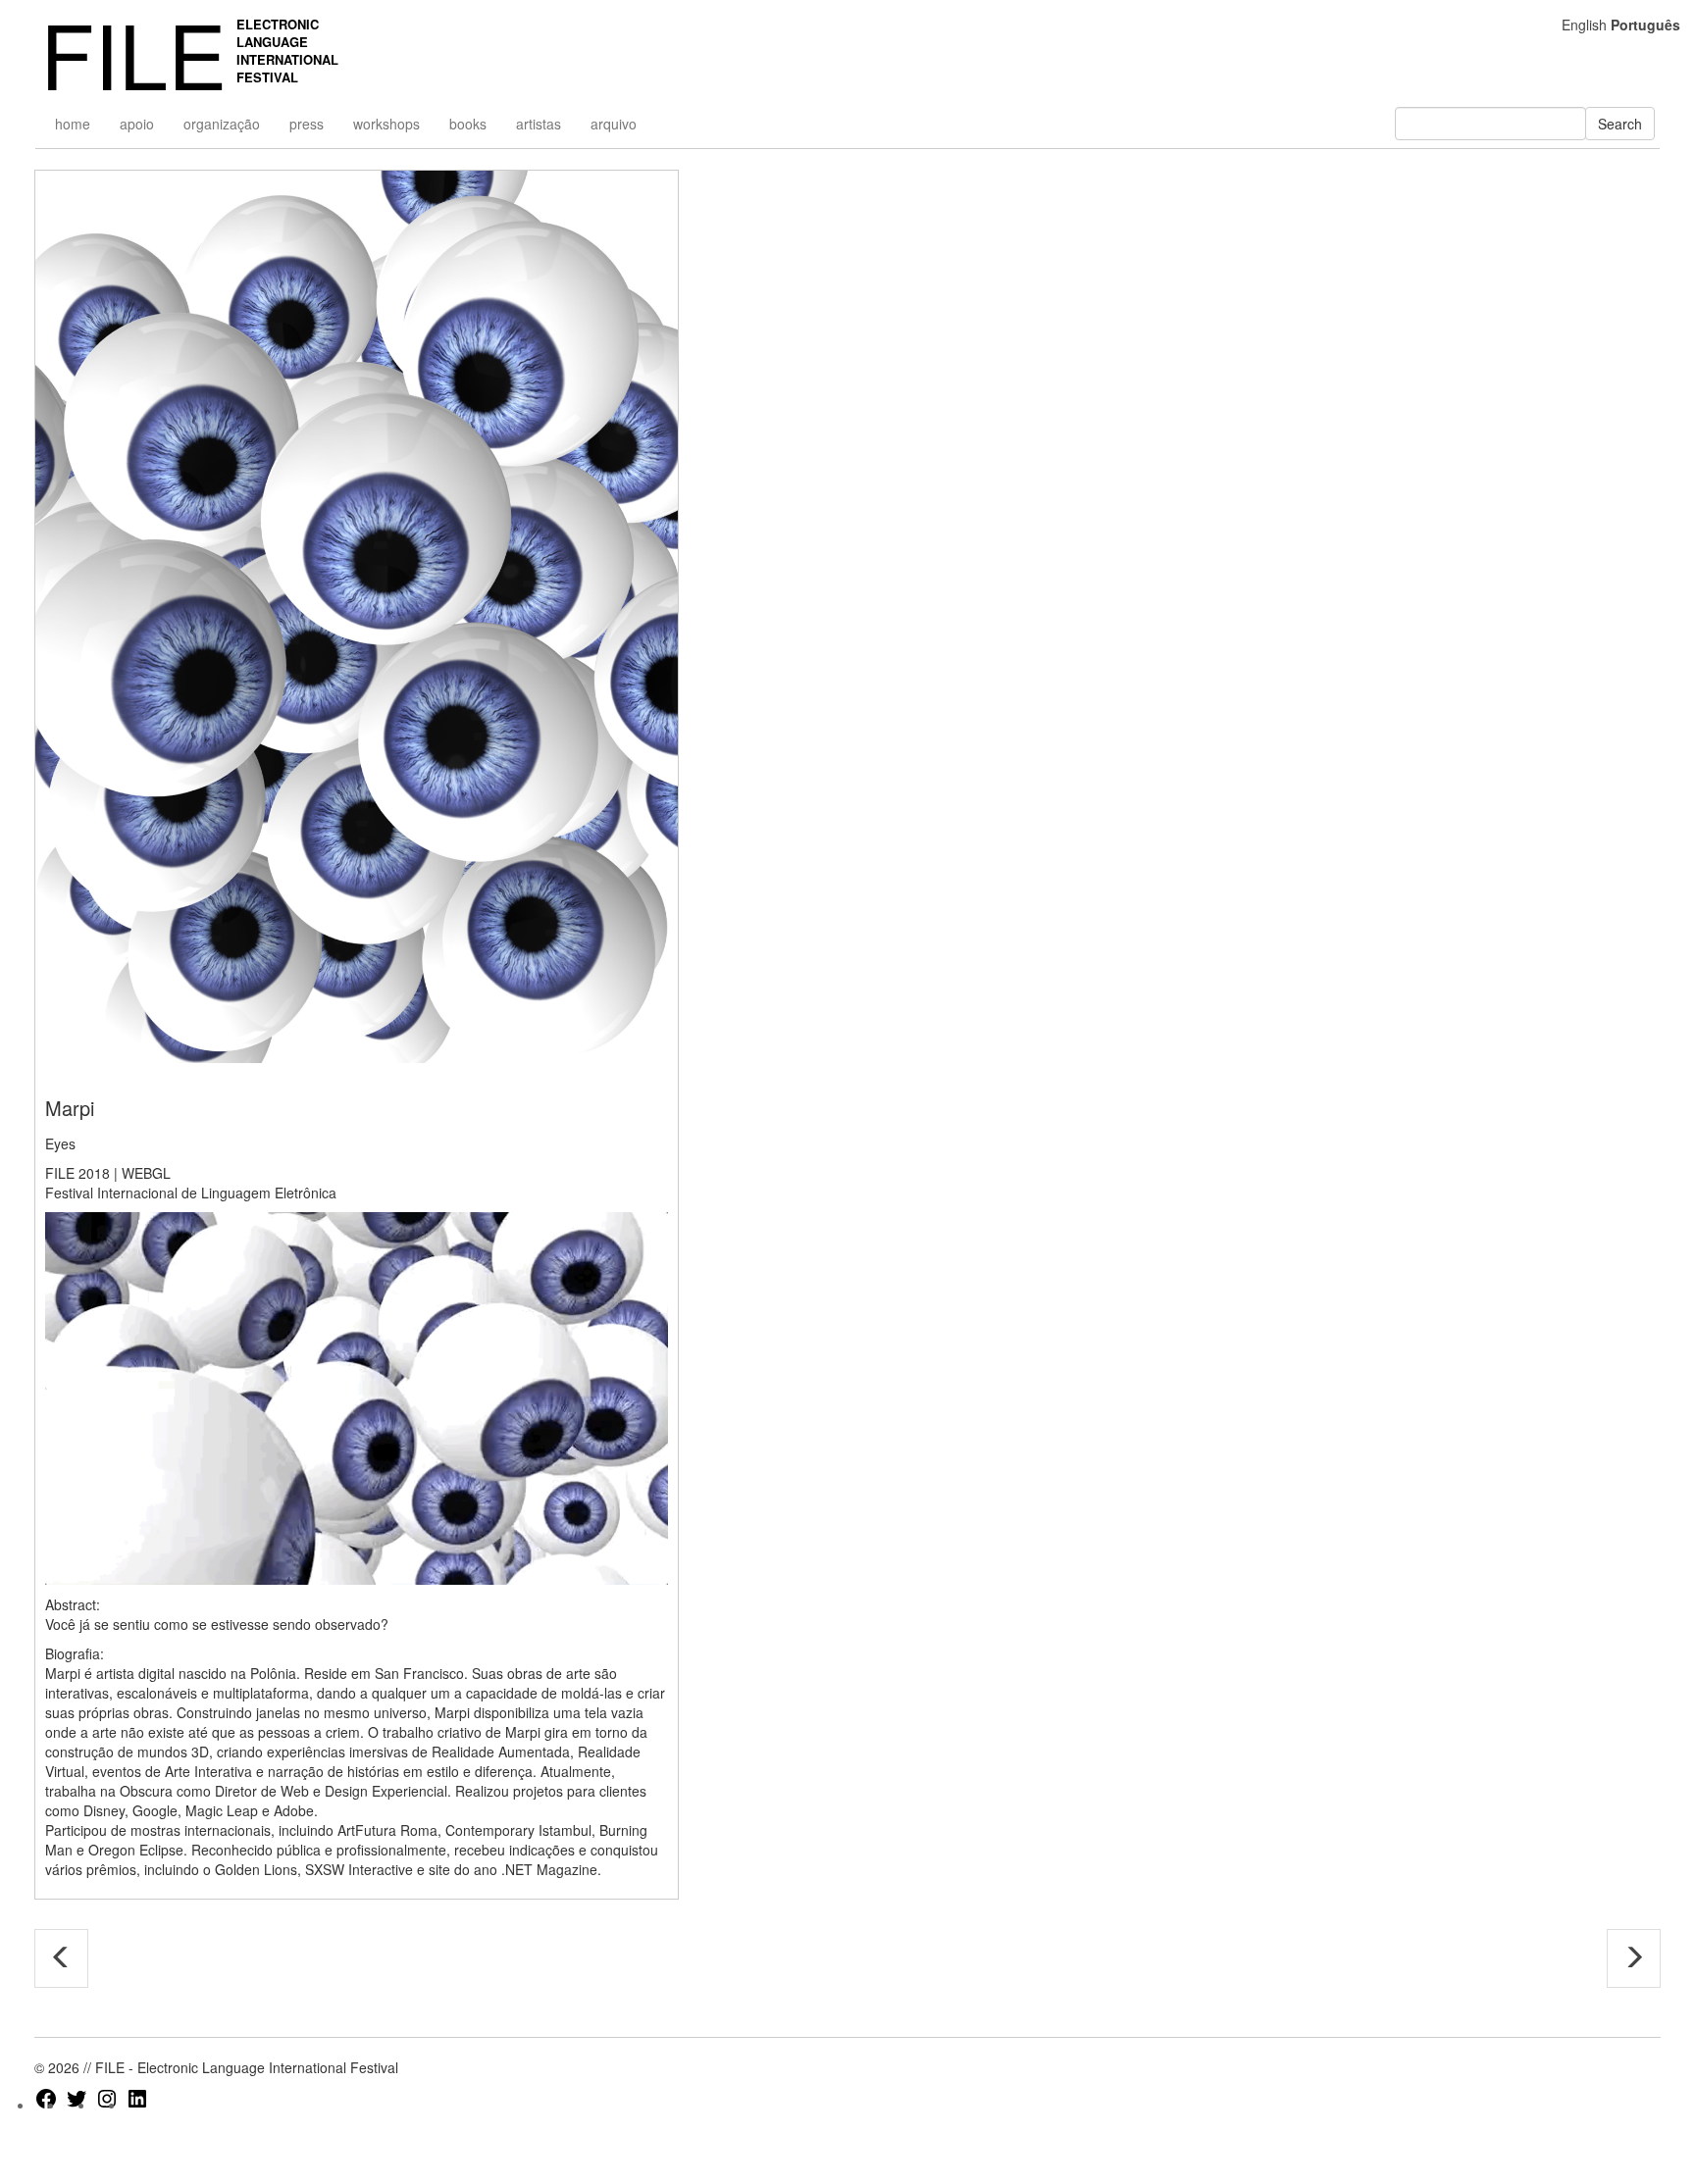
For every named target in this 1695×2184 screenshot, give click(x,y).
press (307, 124)
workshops (386, 124)
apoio (137, 124)
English (1584, 25)
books (468, 124)
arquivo (614, 124)
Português (1645, 25)
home (73, 124)
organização (222, 124)
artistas (539, 124)
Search (1620, 124)
